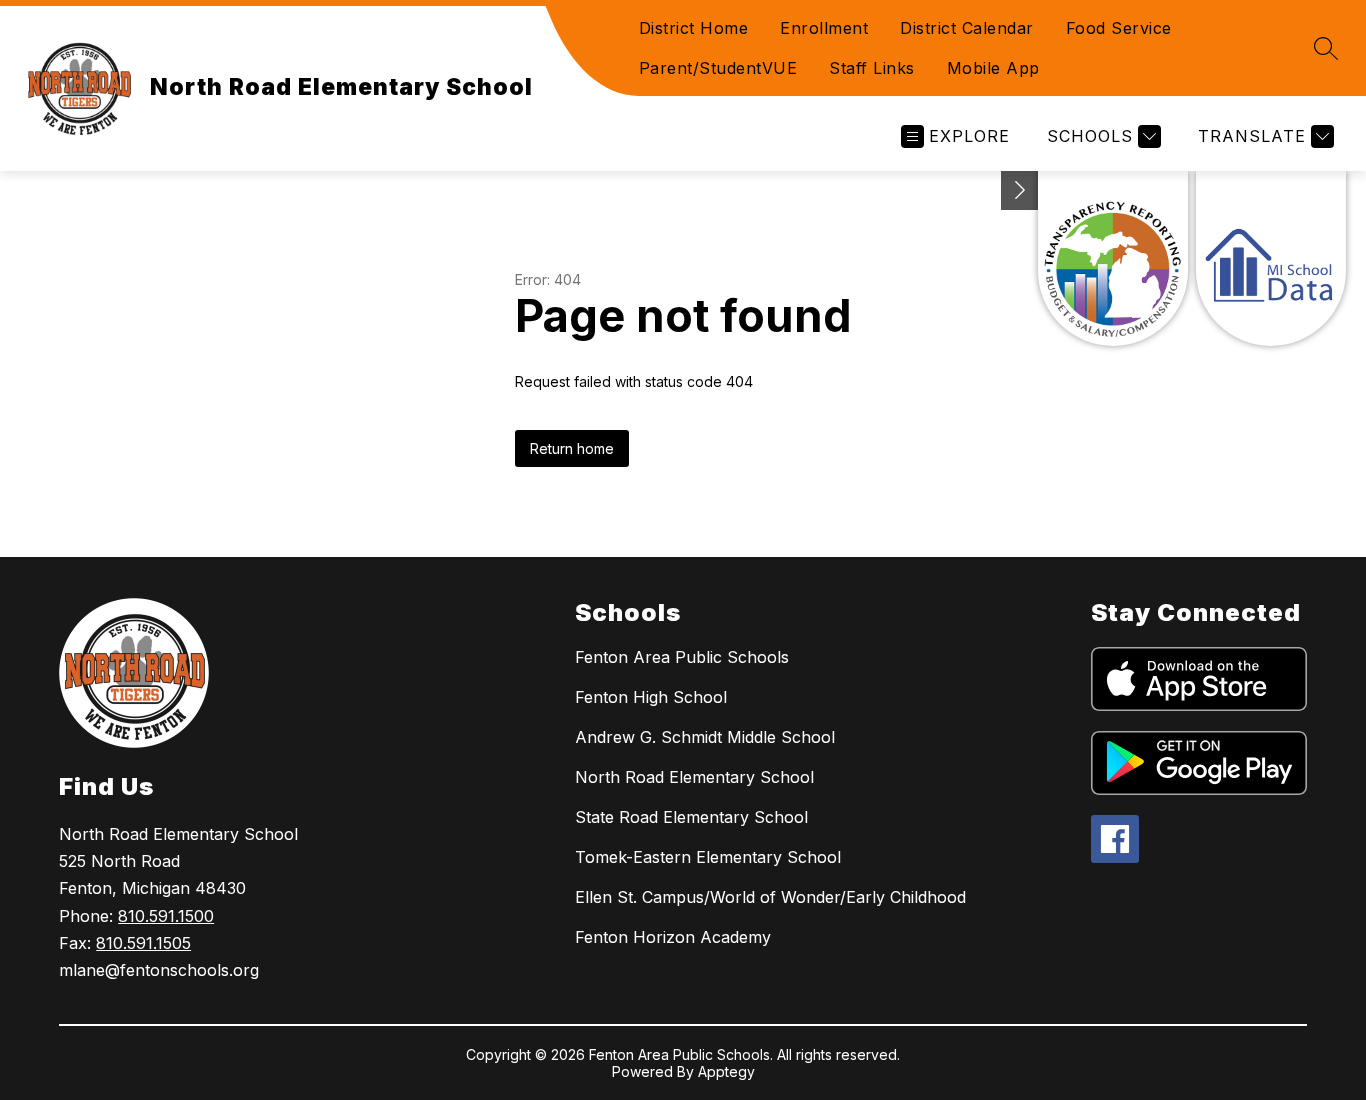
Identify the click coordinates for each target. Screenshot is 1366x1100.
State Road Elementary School (691, 817)
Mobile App (993, 68)
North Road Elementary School (694, 777)
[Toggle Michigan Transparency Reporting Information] (1020, 190)
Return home (572, 448)
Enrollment (824, 28)
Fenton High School (651, 697)
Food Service (1119, 28)
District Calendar (967, 28)
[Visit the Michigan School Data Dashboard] (1271, 258)
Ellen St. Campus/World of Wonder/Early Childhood (770, 897)
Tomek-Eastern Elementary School (708, 857)
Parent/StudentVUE (718, 68)
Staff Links (872, 68)
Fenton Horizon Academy (673, 937)
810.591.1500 (166, 916)
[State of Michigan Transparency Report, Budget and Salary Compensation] (1113, 258)
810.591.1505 (143, 943)
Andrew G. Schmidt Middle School (705, 737)
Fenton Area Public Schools (682, 657)
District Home (694, 28)
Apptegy (726, 1071)
